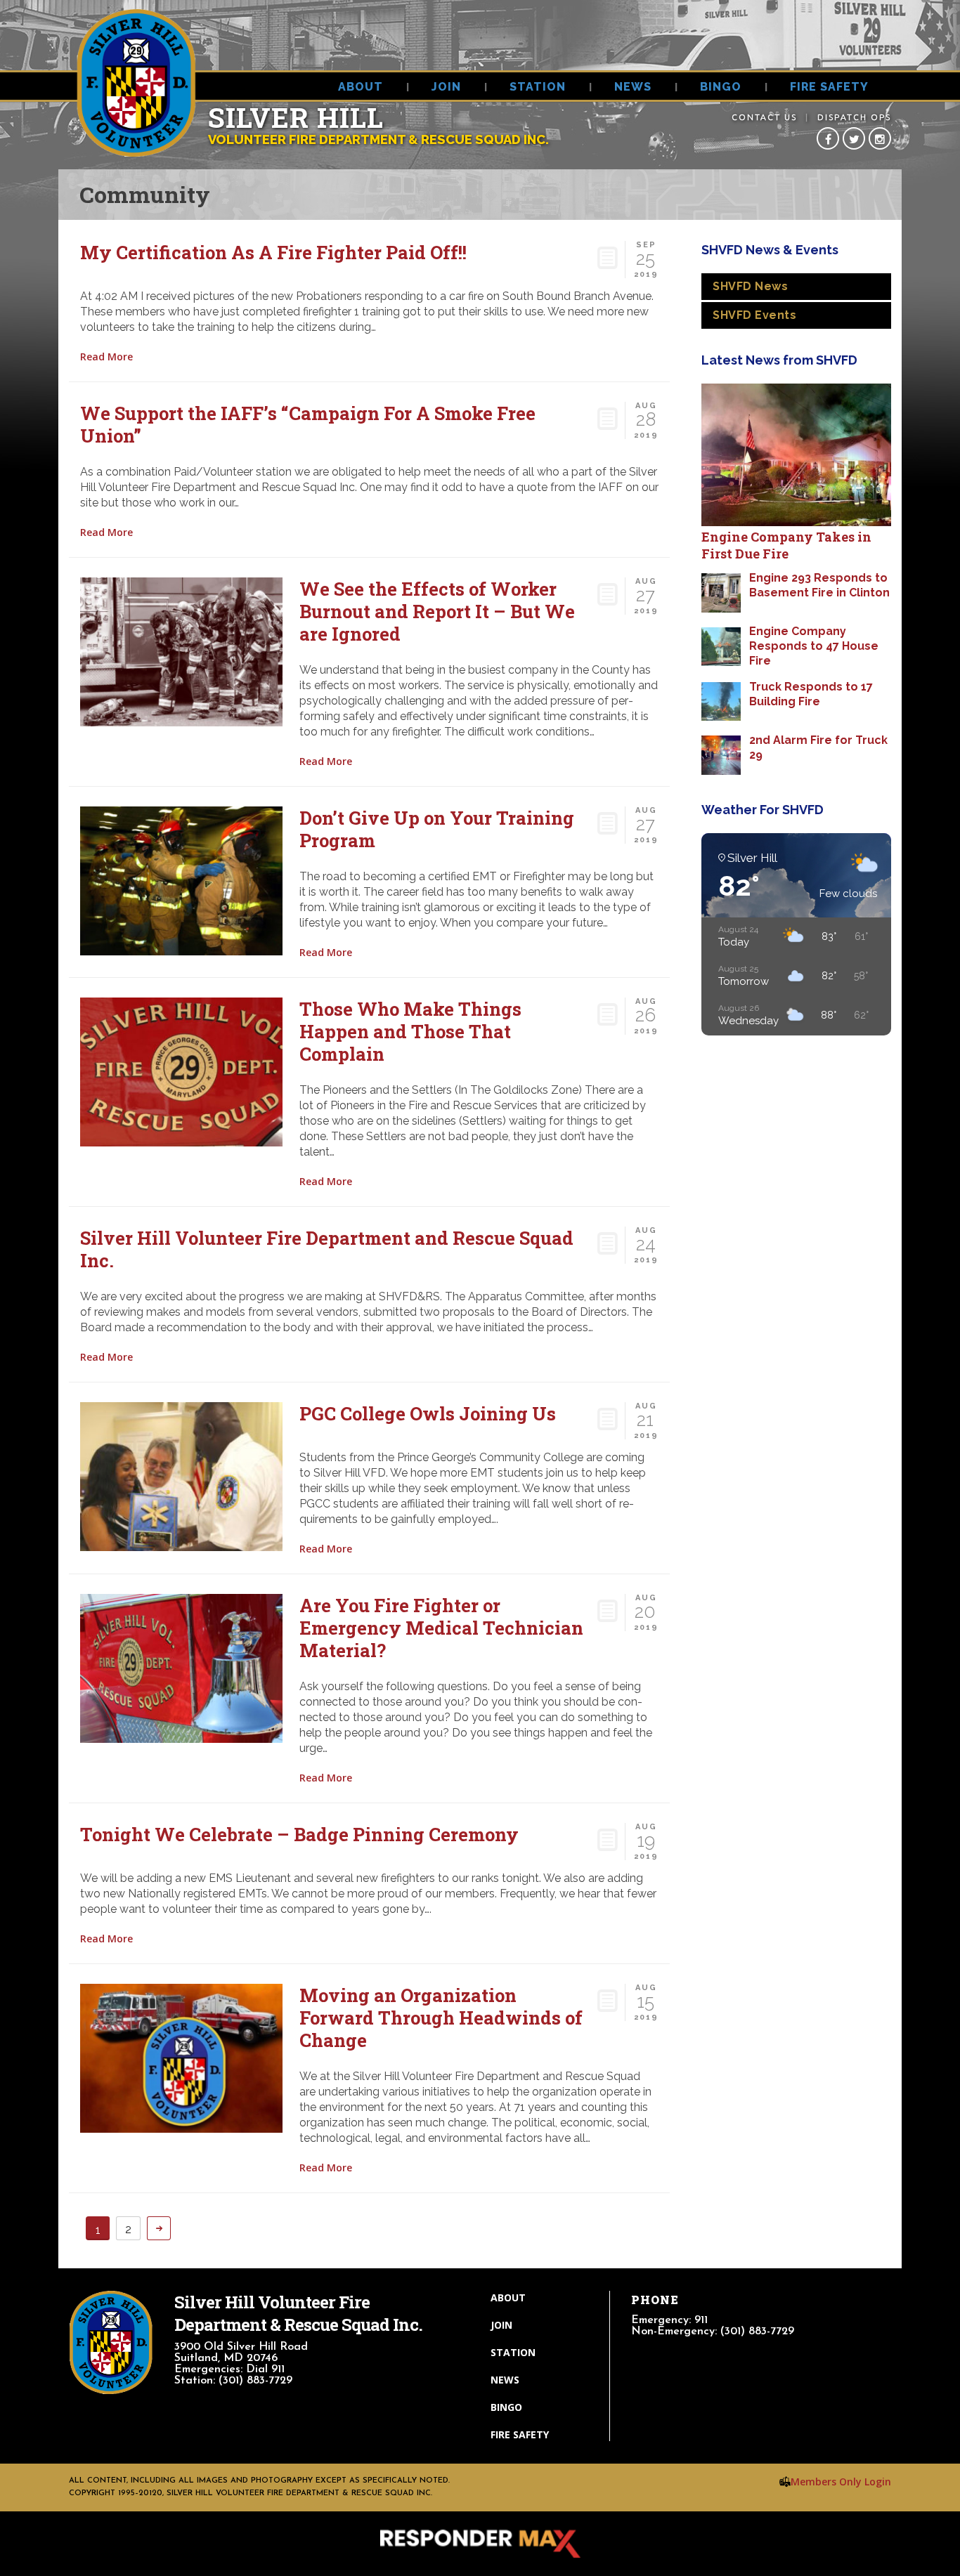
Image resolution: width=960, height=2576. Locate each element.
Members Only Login (841, 2482)
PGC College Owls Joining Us (428, 1413)
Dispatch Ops (854, 117)
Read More (106, 357)
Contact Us (764, 117)
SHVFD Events (754, 315)
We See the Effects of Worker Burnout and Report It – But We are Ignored (437, 611)
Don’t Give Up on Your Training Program (437, 829)
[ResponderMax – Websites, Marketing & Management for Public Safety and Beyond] (480, 2544)
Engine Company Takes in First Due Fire (786, 545)
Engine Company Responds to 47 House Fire (814, 646)
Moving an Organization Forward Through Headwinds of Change (441, 2018)
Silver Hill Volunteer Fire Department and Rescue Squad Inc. (327, 1249)
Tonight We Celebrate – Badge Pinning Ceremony (299, 1834)
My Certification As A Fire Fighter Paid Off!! (273, 252)
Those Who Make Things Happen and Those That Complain (410, 1031)
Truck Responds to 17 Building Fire (811, 694)
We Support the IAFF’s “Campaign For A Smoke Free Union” (308, 424)
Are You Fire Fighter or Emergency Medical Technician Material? (441, 1628)
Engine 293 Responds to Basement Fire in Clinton (819, 585)
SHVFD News (750, 286)
